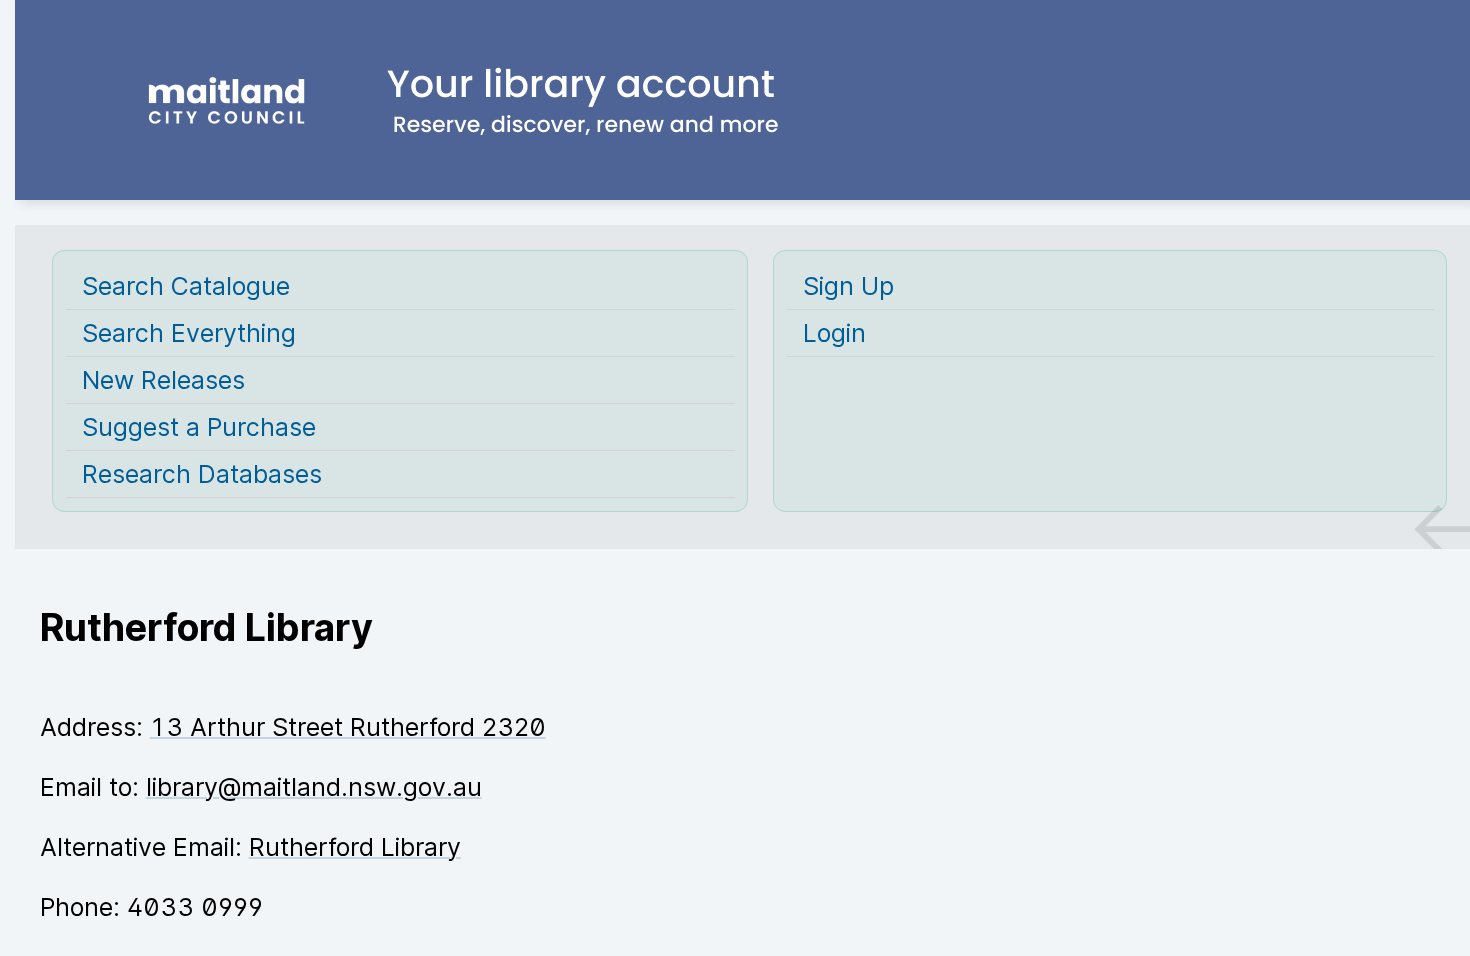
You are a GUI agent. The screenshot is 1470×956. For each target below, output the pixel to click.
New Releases (163, 380)
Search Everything (189, 333)
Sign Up (848, 286)
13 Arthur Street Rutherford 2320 (348, 727)
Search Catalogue (186, 286)
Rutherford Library (355, 847)
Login (834, 333)
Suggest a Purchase (199, 427)
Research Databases (202, 474)
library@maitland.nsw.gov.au (314, 787)
